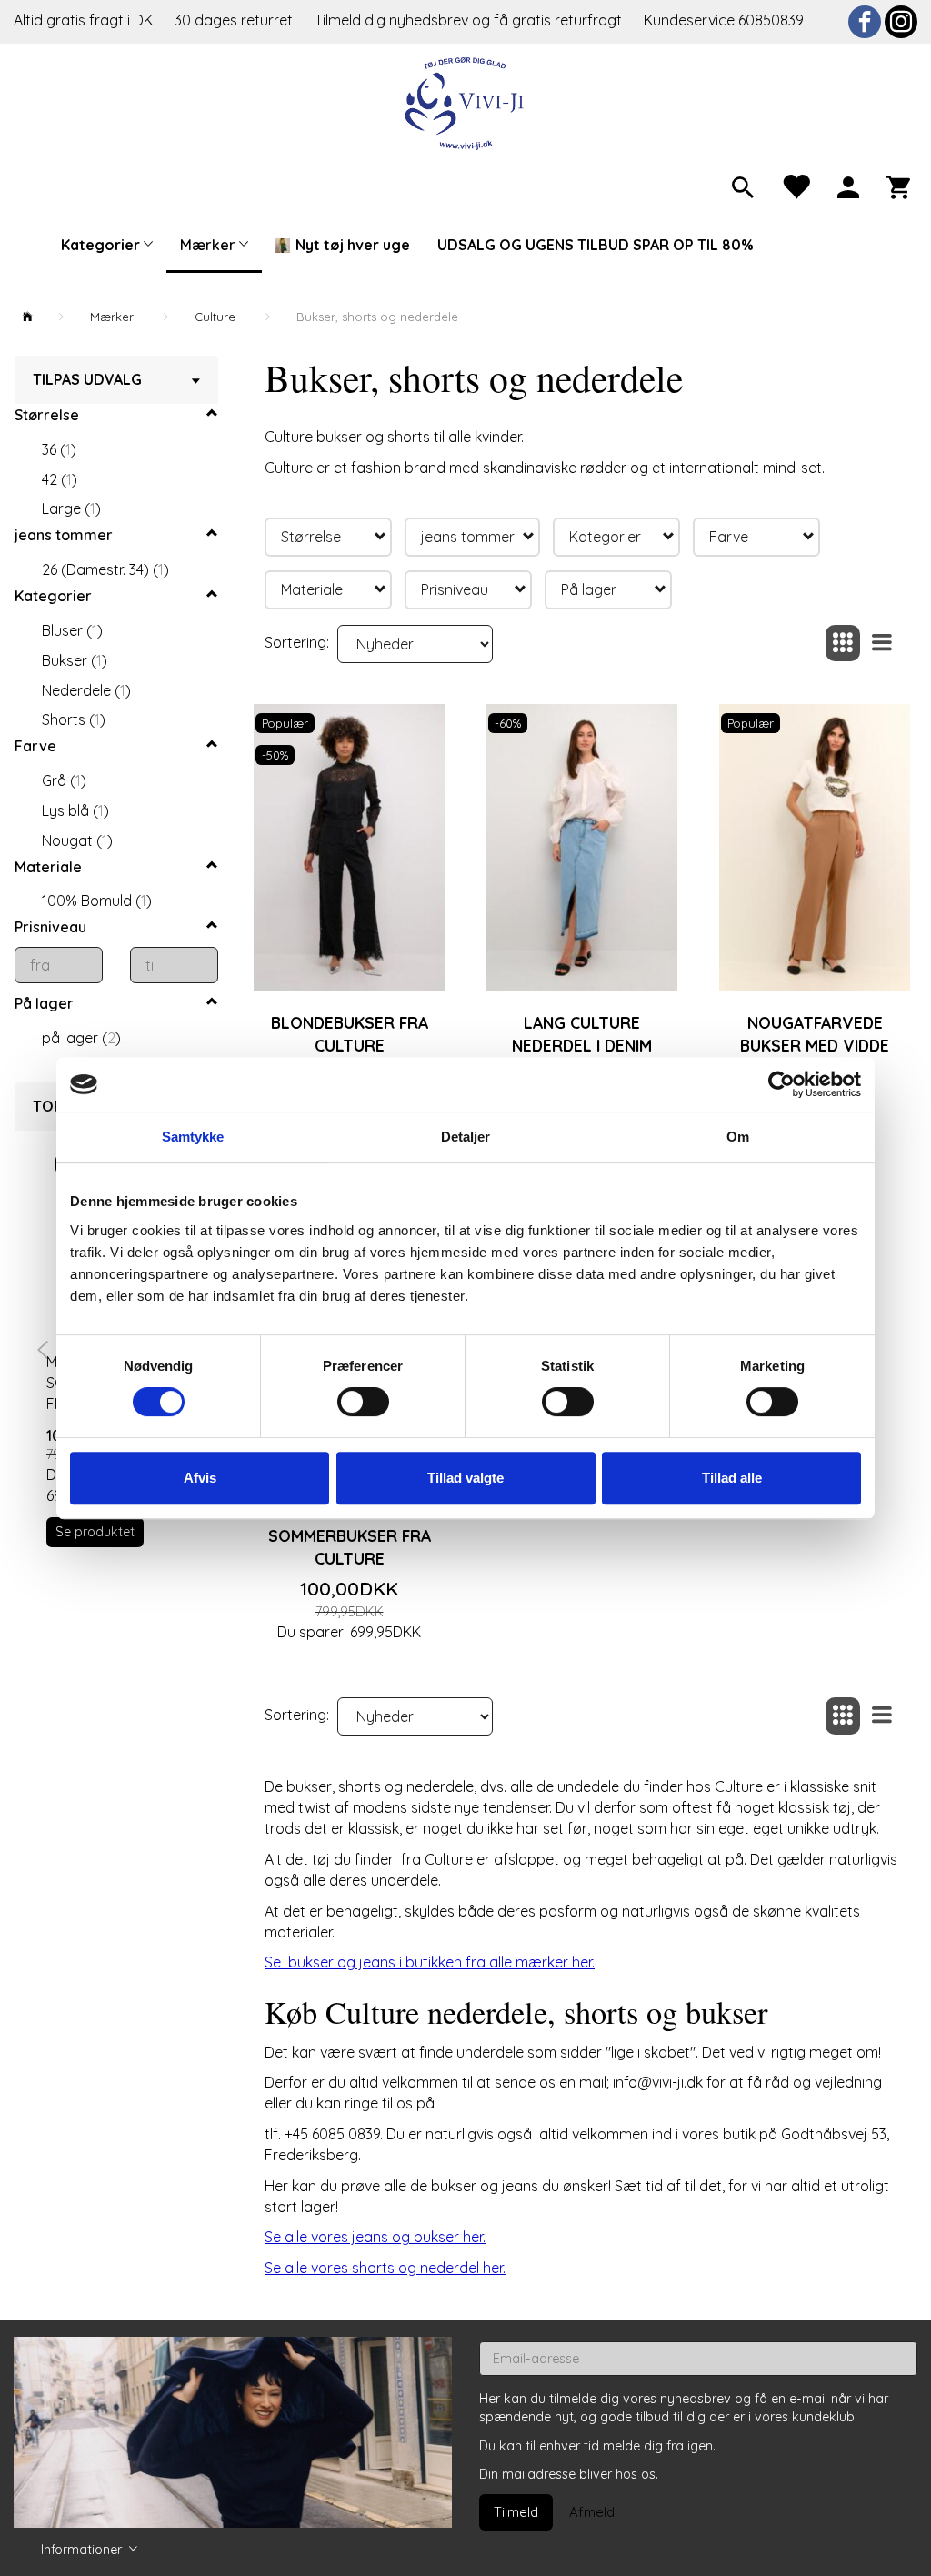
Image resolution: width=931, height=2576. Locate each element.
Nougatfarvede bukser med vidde (815, 1034)
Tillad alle (732, 1478)
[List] (882, 644)
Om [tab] (738, 1137)
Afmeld (592, 2512)
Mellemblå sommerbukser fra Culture (350, 1535)
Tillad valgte (465, 1478)
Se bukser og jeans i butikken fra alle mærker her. (430, 1962)
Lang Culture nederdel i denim (582, 1034)
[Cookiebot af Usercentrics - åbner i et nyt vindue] (781, 1084)
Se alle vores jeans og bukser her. (375, 2237)
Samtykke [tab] (193, 1137)
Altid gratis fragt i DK (83, 20)
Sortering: (297, 642)
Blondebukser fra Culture (350, 1034)
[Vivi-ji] (466, 101)
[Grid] (843, 644)
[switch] (363, 1402)
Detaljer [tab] (466, 1137)
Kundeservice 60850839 (724, 20)
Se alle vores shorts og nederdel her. (385, 2268)
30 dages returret (235, 20)
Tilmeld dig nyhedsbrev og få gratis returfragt (470, 20)
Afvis (200, 1478)
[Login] (848, 186)
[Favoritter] (796, 186)
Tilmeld (516, 2512)
